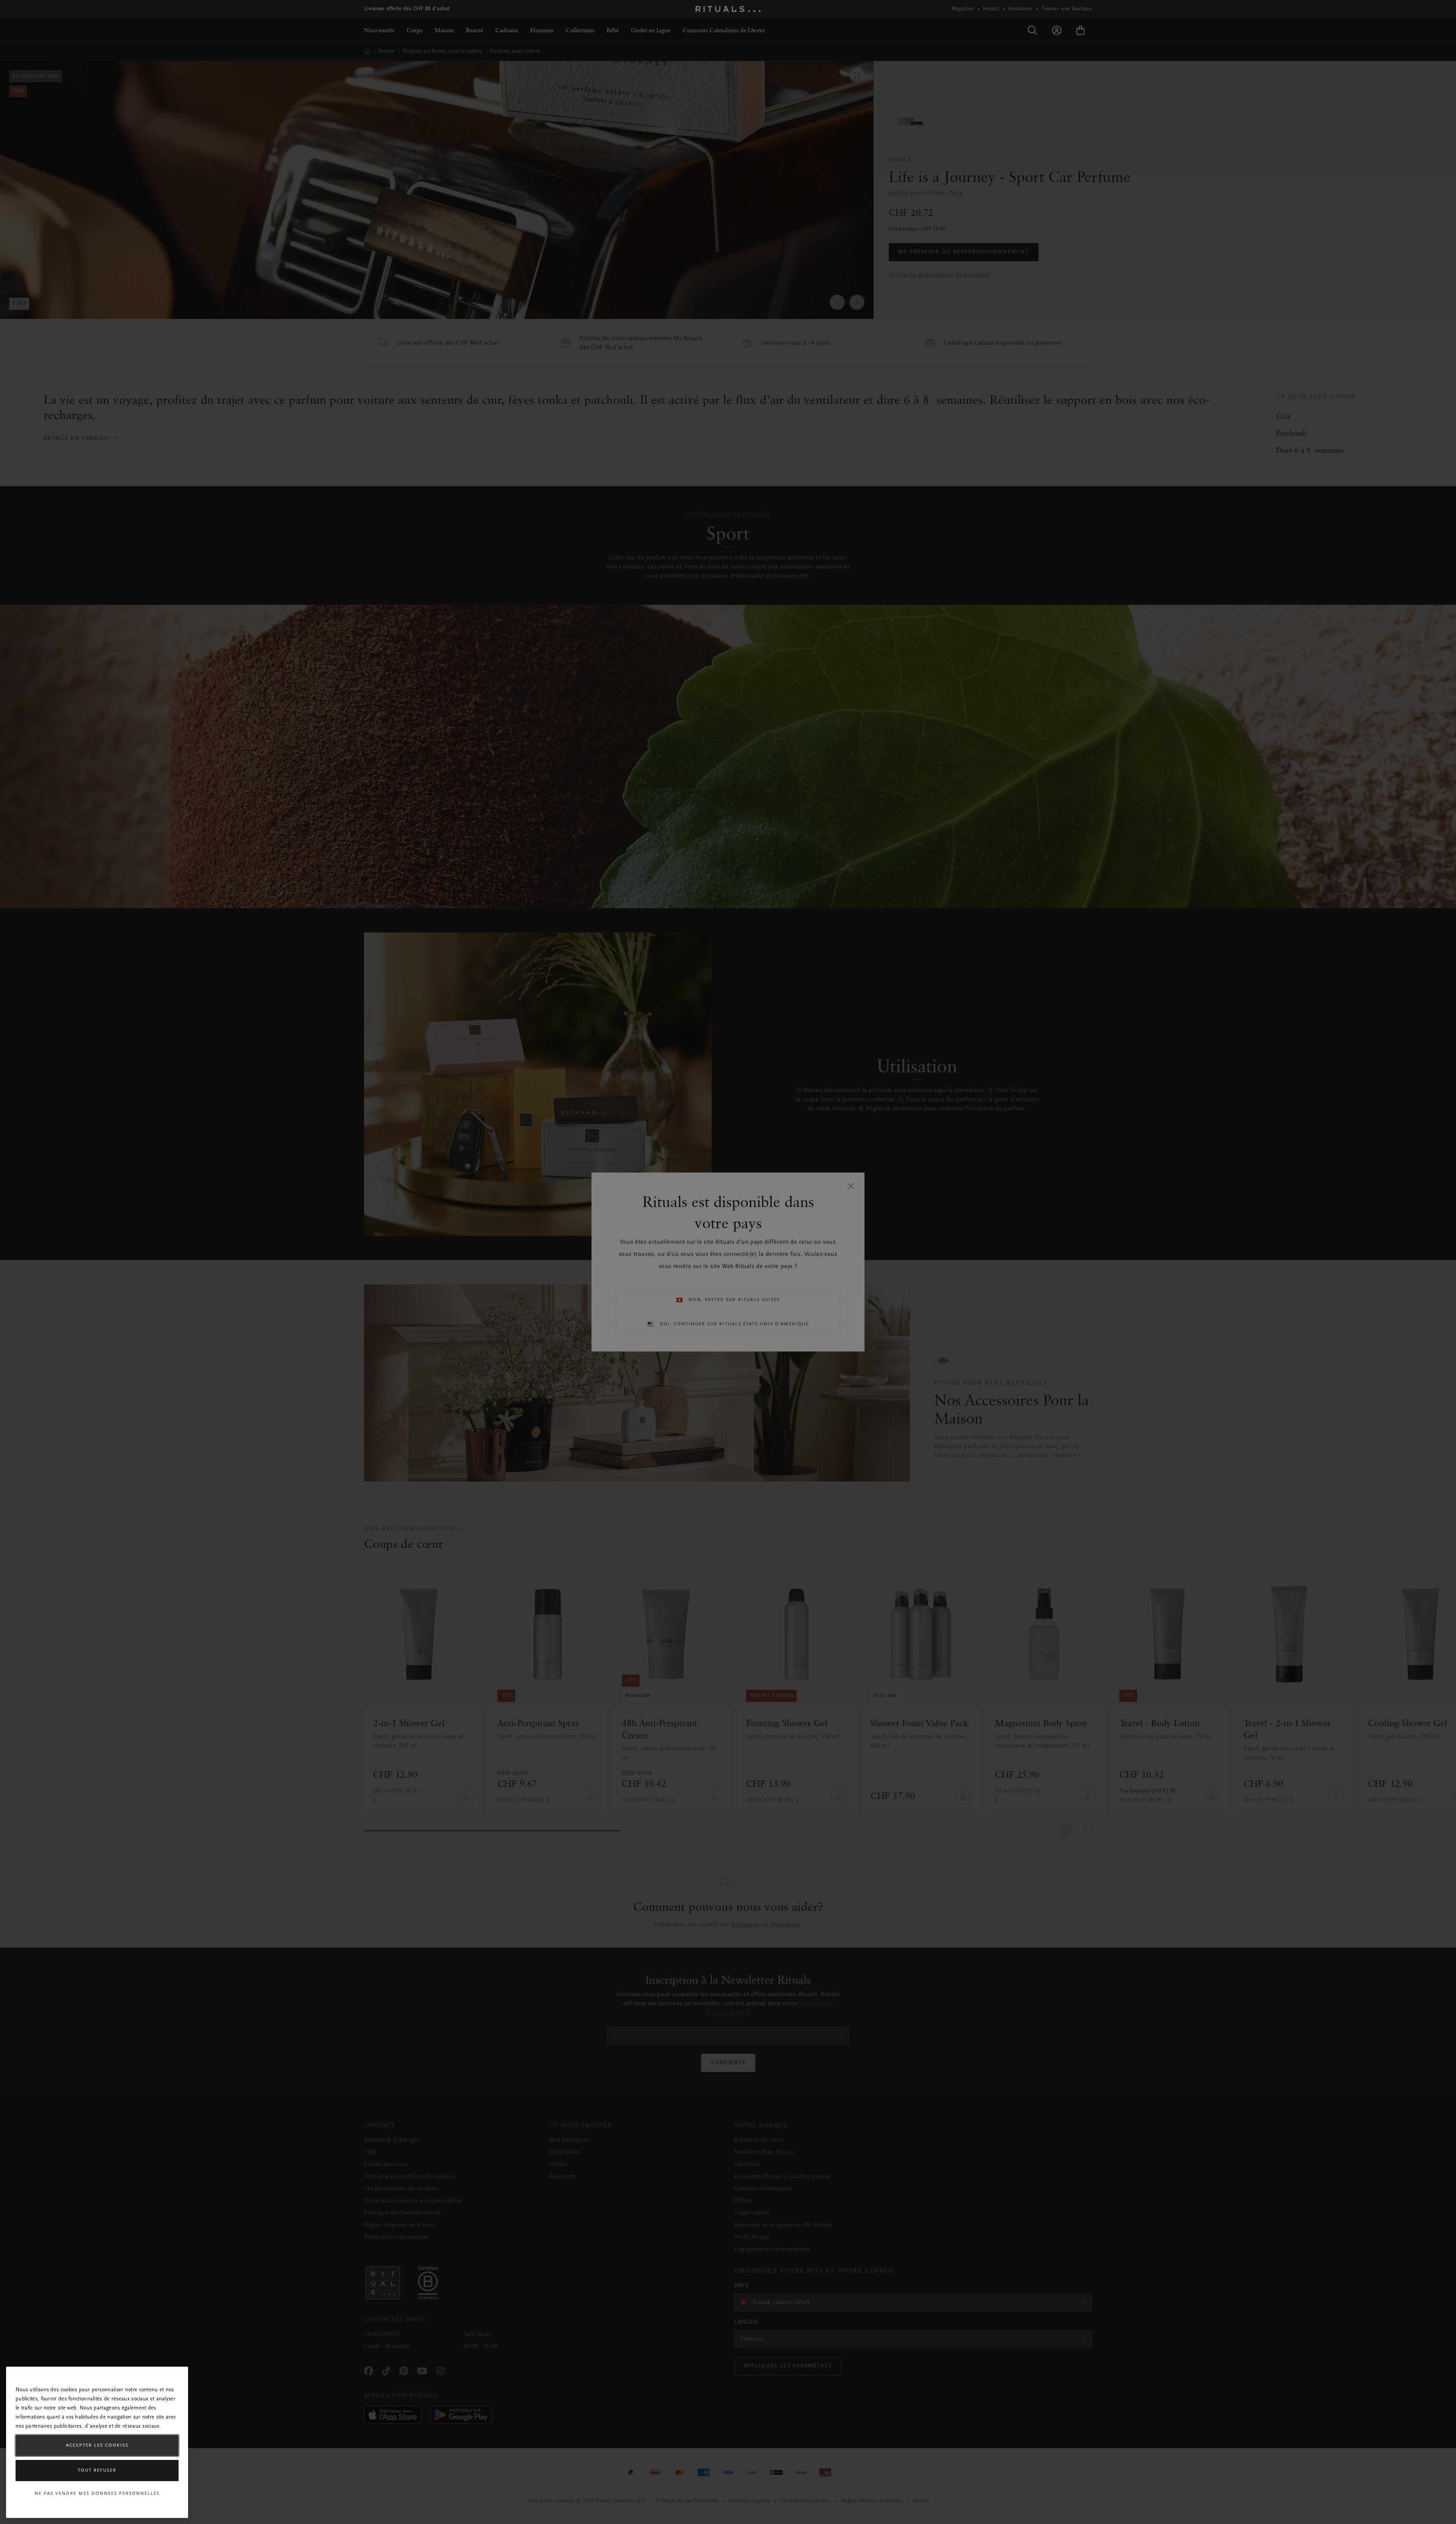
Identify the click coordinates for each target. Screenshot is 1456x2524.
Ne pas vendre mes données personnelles (97, 2494)
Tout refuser (97, 2471)
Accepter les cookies (97, 2446)
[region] (97, 2442)
